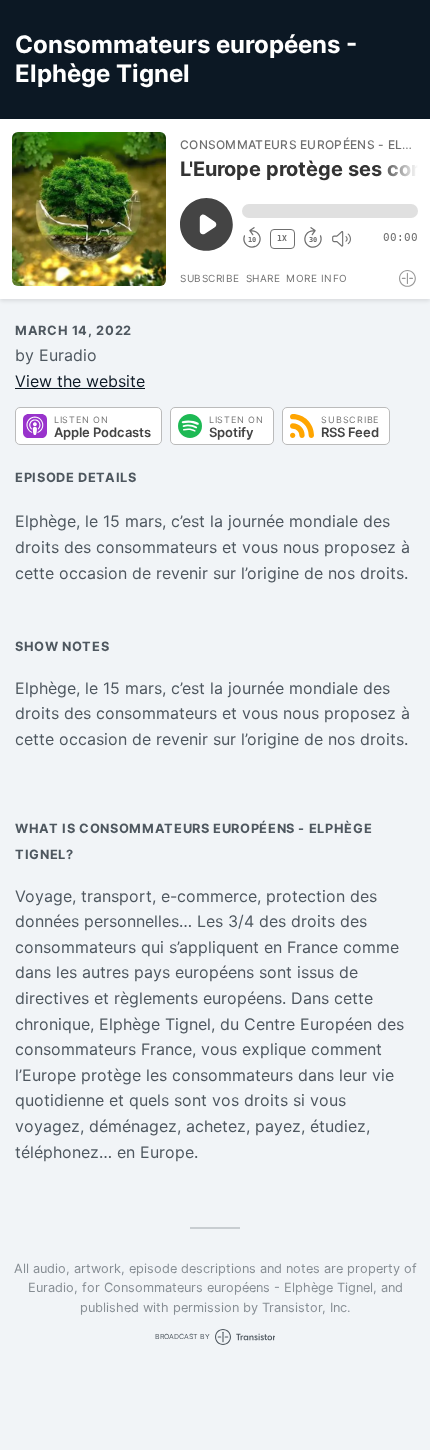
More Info (317, 278)
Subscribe (210, 278)
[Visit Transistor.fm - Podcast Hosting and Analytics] (408, 278)
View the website (80, 381)
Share (263, 278)
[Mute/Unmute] (341, 239)
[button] (330, 211)
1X (282, 238)
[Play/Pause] (89, 209)
